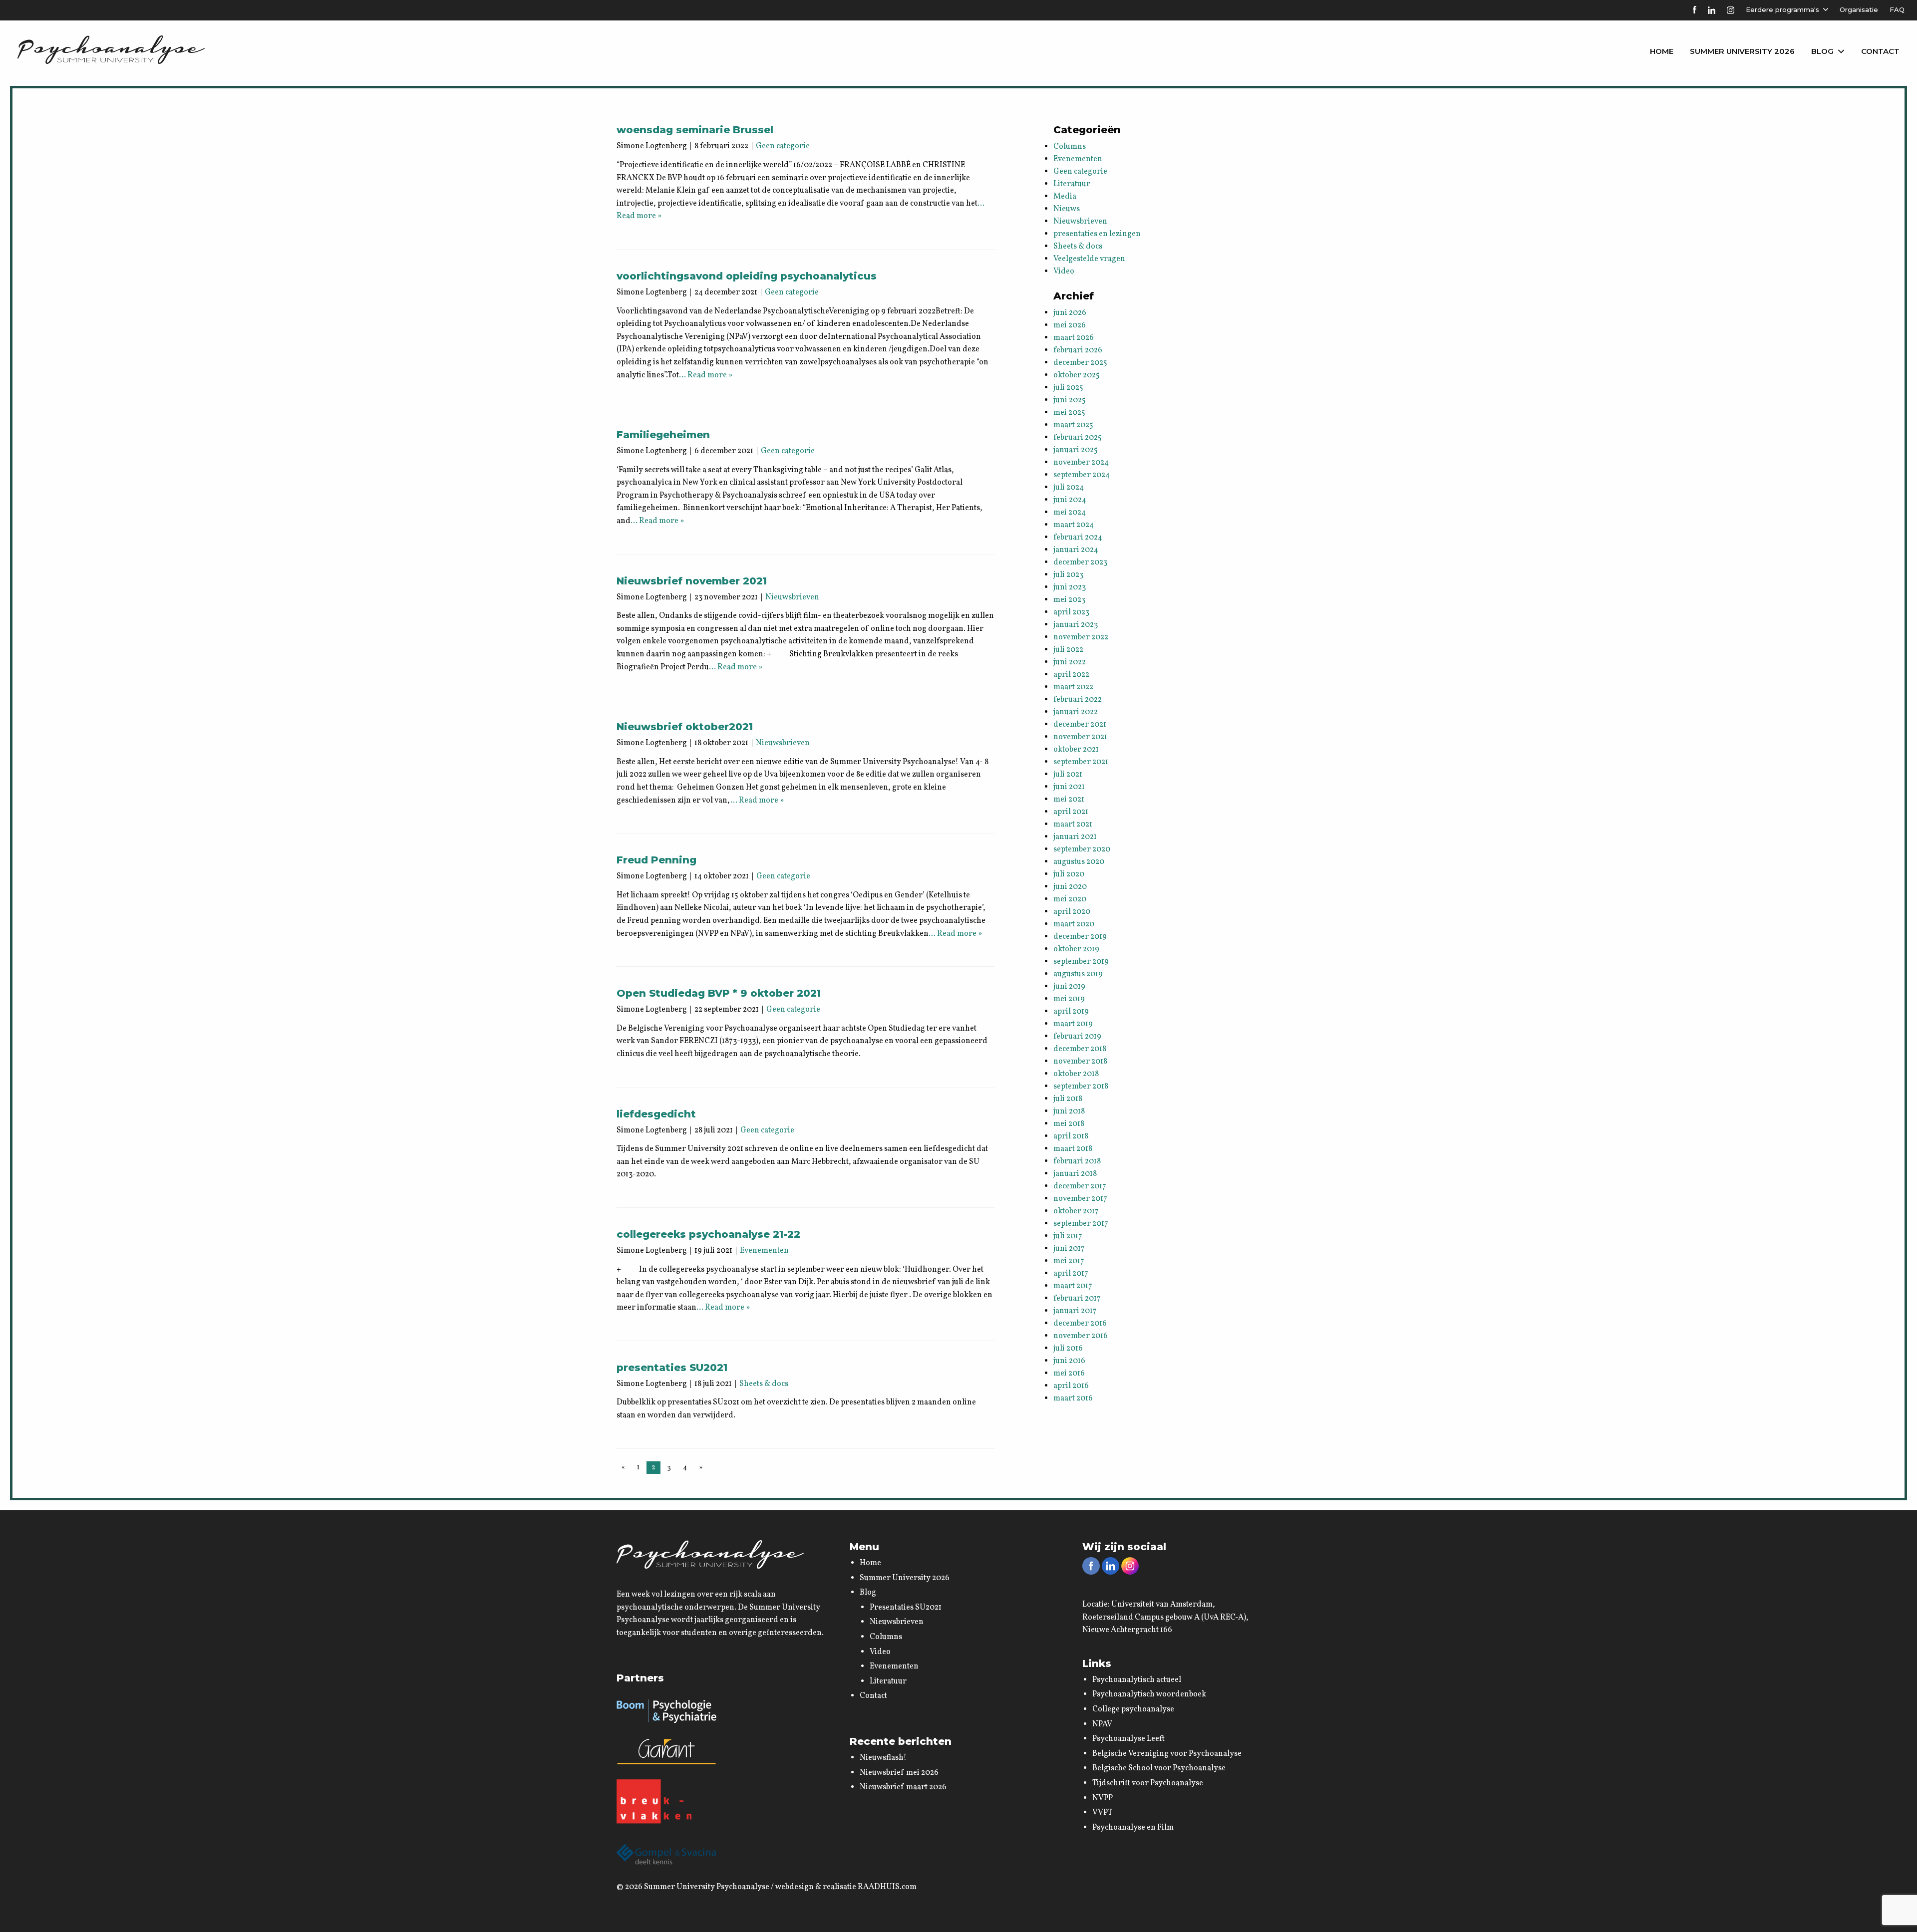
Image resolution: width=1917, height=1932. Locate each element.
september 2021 (1081, 762)
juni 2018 (1069, 1111)
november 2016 (1081, 1336)
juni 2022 (1070, 662)
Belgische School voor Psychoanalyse (1159, 1768)
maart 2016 (1073, 1398)
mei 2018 (1069, 1124)
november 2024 (1081, 463)
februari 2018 (1077, 1161)
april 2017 (1071, 1274)
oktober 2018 (1076, 1074)
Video (1064, 272)
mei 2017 (1069, 1261)
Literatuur (1072, 184)
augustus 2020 (1079, 862)
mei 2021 (1069, 800)
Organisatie (1859, 9)
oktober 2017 (1076, 1211)
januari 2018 (1075, 1174)
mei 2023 (1069, 600)
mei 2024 (1070, 513)
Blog (1822, 51)
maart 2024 (1074, 525)
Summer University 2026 (1742, 51)
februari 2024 (1078, 538)
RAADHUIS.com (887, 1887)
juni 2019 (1069, 987)
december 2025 (1080, 363)
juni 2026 (1070, 313)
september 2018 (1081, 1087)
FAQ (1897, 9)
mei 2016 (1069, 1374)
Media (1065, 197)
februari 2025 (1078, 438)
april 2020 (1072, 912)
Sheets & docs (764, 1384)
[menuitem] (1662, 51)
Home (1662, 51)
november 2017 (1080, 1199)
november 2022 (1081, 637)
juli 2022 (1068, 650)
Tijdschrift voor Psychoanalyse (1148, 1783)
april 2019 (1071, 1012)
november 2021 (1080, 737)
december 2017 (1080, 1186)
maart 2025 (1073, 425)
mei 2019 (1069, 999)
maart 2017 (1073, 1286)
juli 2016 (1068, 1349)
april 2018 (1071, 1136)
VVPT (1103, 1813)
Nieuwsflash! (883, 1758)
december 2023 (1080, 562)
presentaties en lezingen (1097, 234)
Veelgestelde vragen (1089, 259)
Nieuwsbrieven (792, 597)
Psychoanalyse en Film (1133, 1828)
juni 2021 (1069, 787)
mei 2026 (1070, 325)
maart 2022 (1073, 687)
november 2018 (1080, 1062)
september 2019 (1081, 962)
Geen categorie (783, 146)
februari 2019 (1077, 1037)
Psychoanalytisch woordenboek (1149, 1694)
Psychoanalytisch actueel (1137, 1680)
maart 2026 (1074, 338)
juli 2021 (1068, 775)
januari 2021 (1075, 837)
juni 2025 (1070, 400)
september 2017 (1081, 1224)
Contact (1880, 51)
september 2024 (1082, 475)
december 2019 (1080, 937)
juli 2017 (1068, 1236)
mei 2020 (1070, 899)
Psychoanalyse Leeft (1128, 1739)
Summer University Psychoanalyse (707, 1887)
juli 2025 (1068, 388)
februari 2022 (1078, 700)
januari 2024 (1076, 550)
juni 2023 (1070, 587)
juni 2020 (1070, 887)
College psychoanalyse (1133, 1709)
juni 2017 (1069, 1249)
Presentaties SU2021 (906, 1608)
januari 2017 (1075, 1311)
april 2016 (1071, 1386)
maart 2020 (1074, 924)
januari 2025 (1076, 450)
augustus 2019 (1078, 974)
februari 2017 (1077, 1299)
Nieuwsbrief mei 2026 (899, 1773)
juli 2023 (1068, 575)
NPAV (1102, 1724)
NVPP (1103, 1798)
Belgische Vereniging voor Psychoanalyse (1167, 1754)
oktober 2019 (1076, 949)
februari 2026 (1078, 350)
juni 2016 (1069, 1361)
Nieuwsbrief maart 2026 (903, 1787)
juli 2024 (1069, 488)
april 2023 (1071, 612)
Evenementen (764, 1251)
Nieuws (1067, 209)
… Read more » (706, 375)
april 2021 (1071, 812)
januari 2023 (1076, 625)
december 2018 (1080, 1049)
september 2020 (1082, 849)
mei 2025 (1069, 413)
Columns (1070, 147)
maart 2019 (1073, 1024)
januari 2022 (1076, 712)
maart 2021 (1073, 825)
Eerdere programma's (1782, 9)
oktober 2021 (1076, 750)
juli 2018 (1068, 1099)
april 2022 (1071, 675)
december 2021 (1080, 725)
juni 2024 (1070, 500)
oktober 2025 (1077, 375)
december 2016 (1080, 1324)
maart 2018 (1073, 1149)
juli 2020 (1069, 874)
